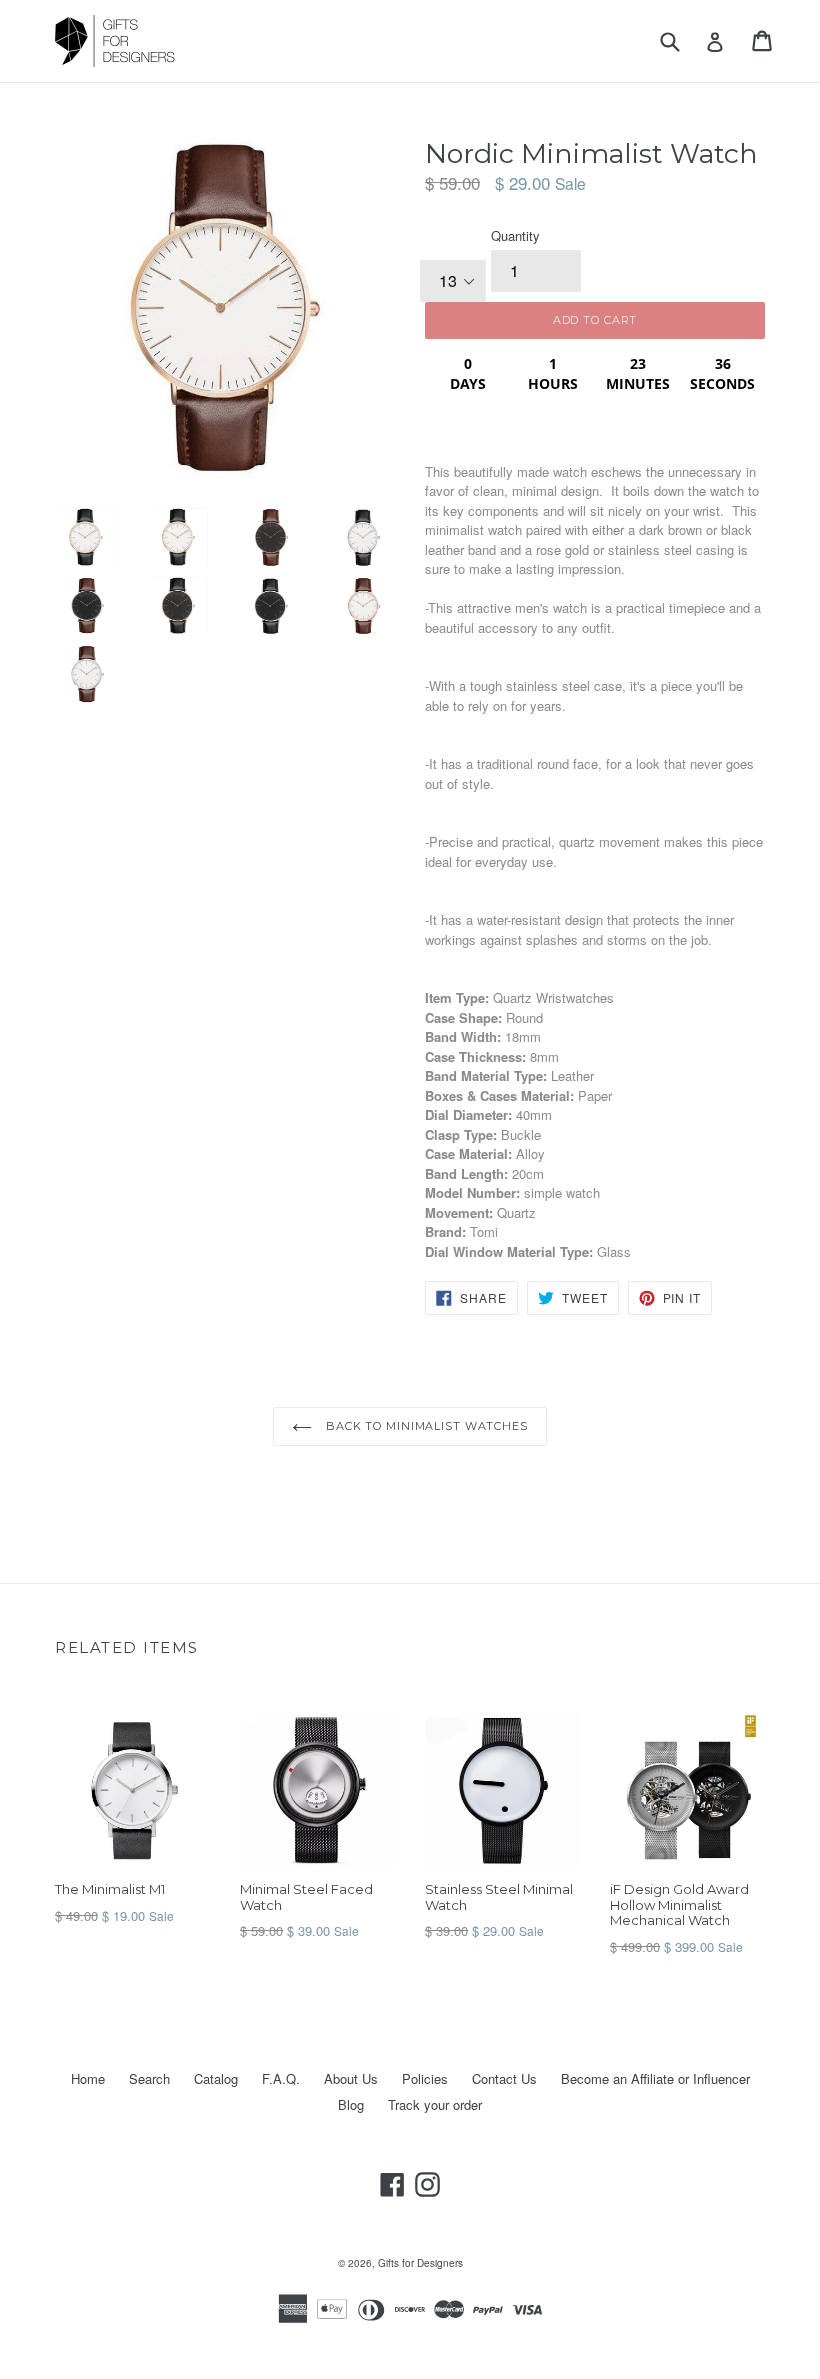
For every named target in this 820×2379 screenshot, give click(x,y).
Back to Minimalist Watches (425, 1426)
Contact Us (504, 2078)
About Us (351, 2078)
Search (149, 2078)
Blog (351, 2104)
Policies (425, 2078)
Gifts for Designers (420, 2263)
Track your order (435, 2104)
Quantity (515, 235)
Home (88, 2078)
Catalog (216, 2078)
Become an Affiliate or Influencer (655, 2078)
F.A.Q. (281, 2078)
